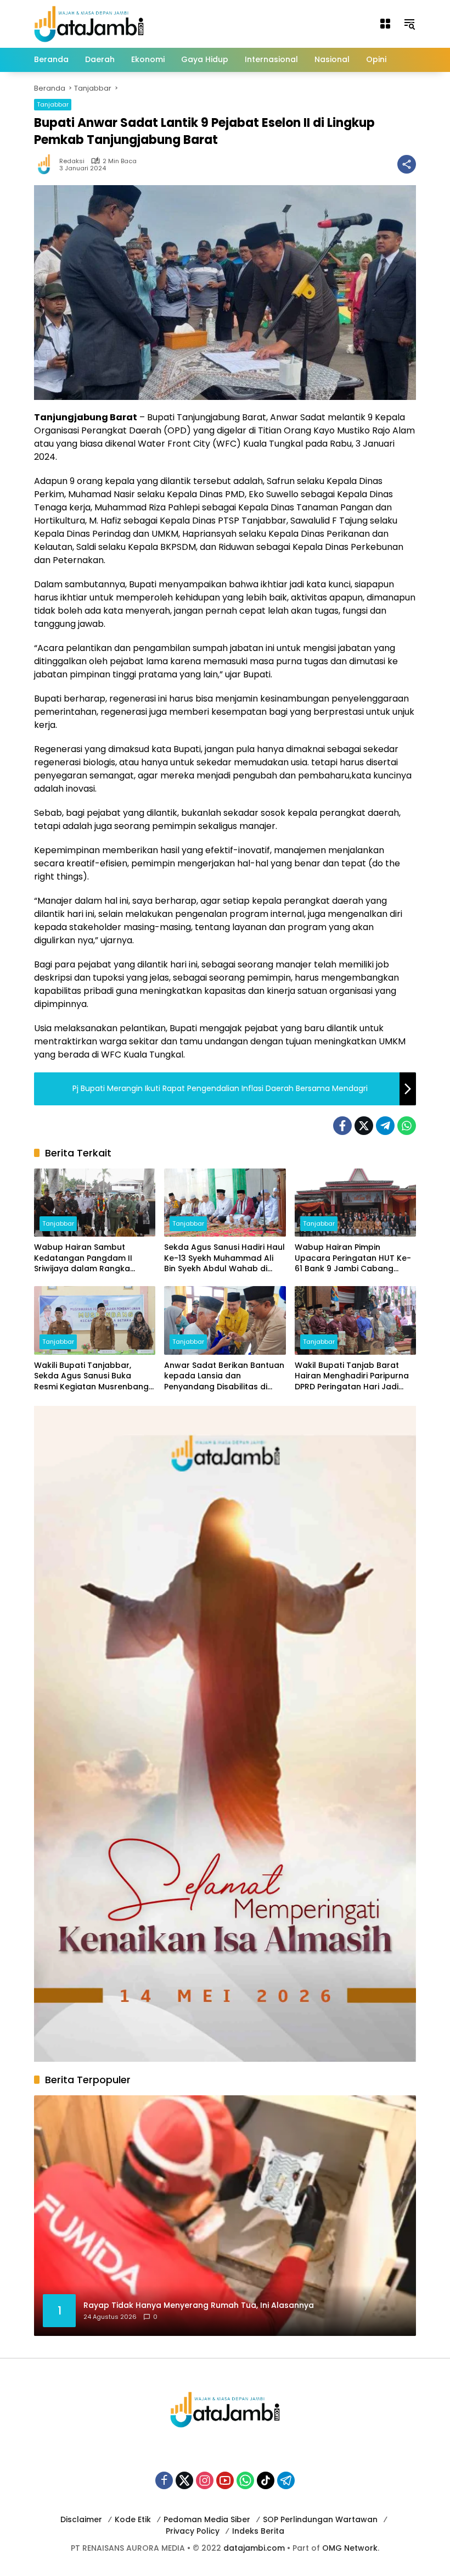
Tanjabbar (53, 104)
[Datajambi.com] (89, 23)
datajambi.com (254, 2548)
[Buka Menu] (385, 24)
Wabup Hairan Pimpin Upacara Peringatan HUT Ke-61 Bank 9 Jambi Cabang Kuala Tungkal (353, 1258)
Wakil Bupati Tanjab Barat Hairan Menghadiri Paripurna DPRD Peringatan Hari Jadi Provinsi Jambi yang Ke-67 (352, 1376)
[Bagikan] (407, 164)
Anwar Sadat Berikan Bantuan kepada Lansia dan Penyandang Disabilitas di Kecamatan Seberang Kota (224, 1376)
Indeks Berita (258, 2531)
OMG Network (350, 2548)
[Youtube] (225, 2480)
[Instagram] (205, 2480)
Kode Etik (133, 2519)
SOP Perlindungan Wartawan (320, 2519)
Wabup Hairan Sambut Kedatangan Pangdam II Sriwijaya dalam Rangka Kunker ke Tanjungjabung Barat (85, 1258)
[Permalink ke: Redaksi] (47, 164)
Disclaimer (81, 2519)
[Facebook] (342, 1126)
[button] (409, 24)
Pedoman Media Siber (207, 2519)
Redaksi (72, 161)
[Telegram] (385, 1126)
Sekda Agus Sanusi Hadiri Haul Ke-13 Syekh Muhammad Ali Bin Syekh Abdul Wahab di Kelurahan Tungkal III (224, 1258)
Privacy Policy (193, 2531)
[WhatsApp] (407, 1126)
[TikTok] (266, 2480)
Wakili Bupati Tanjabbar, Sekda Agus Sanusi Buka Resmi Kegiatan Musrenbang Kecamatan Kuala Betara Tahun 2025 (91, 1376)
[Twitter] (364, 1126)
